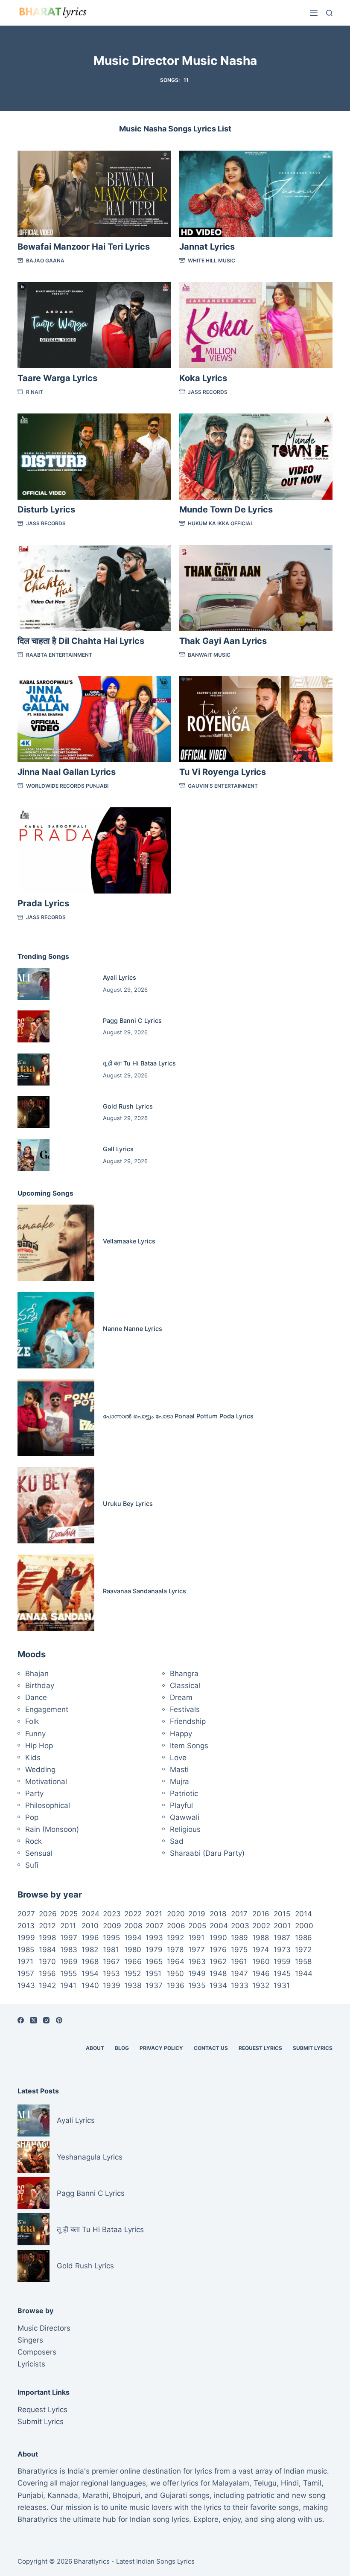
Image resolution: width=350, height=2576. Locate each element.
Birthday (40, 1685)
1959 (282, 1962)
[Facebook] (21, 2020)
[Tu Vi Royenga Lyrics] (256, 719)
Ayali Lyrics (120, 977)
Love (178, 1758)
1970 (47, 1962)
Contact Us (211, 2048)
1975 (239, 1950)
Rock (34, 1841)
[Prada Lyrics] (94, 850)
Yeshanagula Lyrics (90, 2157)
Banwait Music (209, 655)
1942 (47, 1985)
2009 (112, 1926)
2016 (261, 1914)
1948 (218, 1973)
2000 (304, 1926)
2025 (69, 1914)
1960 (261, 1962)
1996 (90, 1938)
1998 (47, 1938)
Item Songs (189, 1746)
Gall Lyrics (118, 1149)
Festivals (185, 1709)
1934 (218, 1985)
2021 (154, 1914)
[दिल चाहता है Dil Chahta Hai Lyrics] (94, 588)
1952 (133, 1973)
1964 (176, 1962)
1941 (68, 1985)
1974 (261, 1950)
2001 (282, 1926)
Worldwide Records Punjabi (67, 786)
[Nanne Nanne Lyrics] (56, 1330)
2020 (176, 1914)
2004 (219, 1926)
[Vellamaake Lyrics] (56, 1243)
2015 (282, 1914)
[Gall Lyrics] (34, 1155)
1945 (282, 1973)
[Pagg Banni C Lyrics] (34, 1026)
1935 (197, 1985)
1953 (111, 1973)
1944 (304, 1973)
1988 (261, 1938)
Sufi (32, 1865)
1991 (196, 1938)
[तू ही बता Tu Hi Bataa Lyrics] (34, 1070)
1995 (111, 1938)
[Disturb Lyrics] (94, 457)
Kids (33, 1758)
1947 (239, 1973)
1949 (197, 1973)
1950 (175, 1973)
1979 (154, 1950)
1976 (218, 1950)
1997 (69, 1938)
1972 (303, 1950)
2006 (176, 1926)
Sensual (39, 1853)
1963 (197, 1962)
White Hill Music (211, 261)
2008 (133, 1926)
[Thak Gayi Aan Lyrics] (256, 588)
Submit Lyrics (313, 2048)
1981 (111, 1950)
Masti (179, 1770)
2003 (240, 1926)
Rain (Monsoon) (52, 1829)
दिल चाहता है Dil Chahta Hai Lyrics (81, 641)
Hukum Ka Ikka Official (221, 523)
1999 (26, 1938)
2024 (90, 1914)
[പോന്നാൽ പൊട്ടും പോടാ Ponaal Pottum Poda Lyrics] (56, 1418)
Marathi (95, 2495)
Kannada (63, 2495)
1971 (25, 1962)
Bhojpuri (127, 2495)
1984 (47, 1950)
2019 (197, 1914)
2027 (26, 1914)
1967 (111, 1962)
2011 (68, 1926)
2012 (47, 1926)
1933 (240, 1985)
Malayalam (231, 2483)
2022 (133, 1914)
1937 (154, 1985)
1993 (154, 1938)
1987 (282, 1938)
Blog (122, 2048)
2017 (239, 1914)
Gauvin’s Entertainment (223, 786)
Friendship (188, 1721)
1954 (90, 1973)
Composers (37, 2352)
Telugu (265, 2483)
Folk (32, 1721)
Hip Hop (39, 1746)
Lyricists (31, 2364)
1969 (69, 1962)
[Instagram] (46, 2020)
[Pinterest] (59, 2020)
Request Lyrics (260, 2048)
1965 (154, 1962)
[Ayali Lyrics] (34, 984)
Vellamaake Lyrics (129, 1241)
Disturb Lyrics (46, 509)
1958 (303, 1962)
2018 (218, 1914)
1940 (90, 1985)
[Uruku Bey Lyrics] (56, 1505)
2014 (303, 1914)
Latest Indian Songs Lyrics (155, 2561)
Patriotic (184, 1793)
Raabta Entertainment (59, 655)
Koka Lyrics (203, 378)
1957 (26, 1973)
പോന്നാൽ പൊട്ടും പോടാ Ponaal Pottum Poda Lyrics (178, 1416)
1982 (90, 1950)
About (95, 2048)
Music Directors (44, 2328)
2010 (90, 1926)
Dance (36, 1697)
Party (34, 1793)
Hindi (290, 2483)
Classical (185, 1685)
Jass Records (208, 392)
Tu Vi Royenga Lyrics (223, 772)
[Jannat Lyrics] (256, 194)
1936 (176, 1985)
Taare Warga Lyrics (57, 378)
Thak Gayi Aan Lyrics (223, 641)
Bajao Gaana (45, 261)
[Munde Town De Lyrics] (256, 457)
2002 (261, 1926)
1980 (133, 1950)
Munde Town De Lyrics (226, 509)
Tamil (312, 2483)
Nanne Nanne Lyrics (133, 1329)
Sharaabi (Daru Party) (207, 1853)
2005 (197, 1926)
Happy (181, 1734)
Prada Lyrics (43, 903)
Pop (32, 1817)
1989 (239, 1938)
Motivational (46, 1781)
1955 (69, 1973)
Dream (181, 1697)
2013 (26, 1926)
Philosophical (48, 1805)
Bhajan (37, 1674)
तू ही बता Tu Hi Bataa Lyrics (139, 1063)
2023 (112, 1914)
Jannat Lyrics (207, 247)
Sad (177, 1841)
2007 (155, 1926)
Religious (185, 1829)
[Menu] (314, 13)
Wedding (40, 1770)
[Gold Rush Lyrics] (34, 1112)
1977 (197, 1950)
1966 (133, 1962)
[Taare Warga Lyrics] (94, 325)
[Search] (329, 13)
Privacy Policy (161, 2048)
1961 (239, 1962)
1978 (175, 1950)
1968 (90, 1962)
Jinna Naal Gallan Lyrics (67, 772)
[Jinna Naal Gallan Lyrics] (94, 719)
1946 (261, 1973)
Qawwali (185, 1817)
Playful (181, 1805)
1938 (133, 1985)
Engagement (47, 1709)
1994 (133, 1938)
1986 (303, 1938)
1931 (282, 1985)
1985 (26, 1950)
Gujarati (174, 2495)
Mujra (179, 1781)
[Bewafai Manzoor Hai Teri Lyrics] (94, 194)
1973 (282, 1950)
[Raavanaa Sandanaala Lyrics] (56, 1593)
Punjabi (30, 2495)
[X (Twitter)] (34, 2020)
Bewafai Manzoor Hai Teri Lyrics (84, 247)
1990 (218, 1938)
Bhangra (184, 1674)
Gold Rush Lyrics (128, 1106)
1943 (26, 1985)
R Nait (35, 392)
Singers (30, 2340)
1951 (153, 1973)
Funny (35, 1734)
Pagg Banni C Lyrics (132, 1020)
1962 (218, 1962)
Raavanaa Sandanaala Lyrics (144, 1591)
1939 (112, 1985)
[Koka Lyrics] (256, 325)
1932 (261, 1985)
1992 (175, 1938)
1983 (69, 1950)
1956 (47, 1973)
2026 (48, 1914)
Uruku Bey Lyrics (128, 1503)
